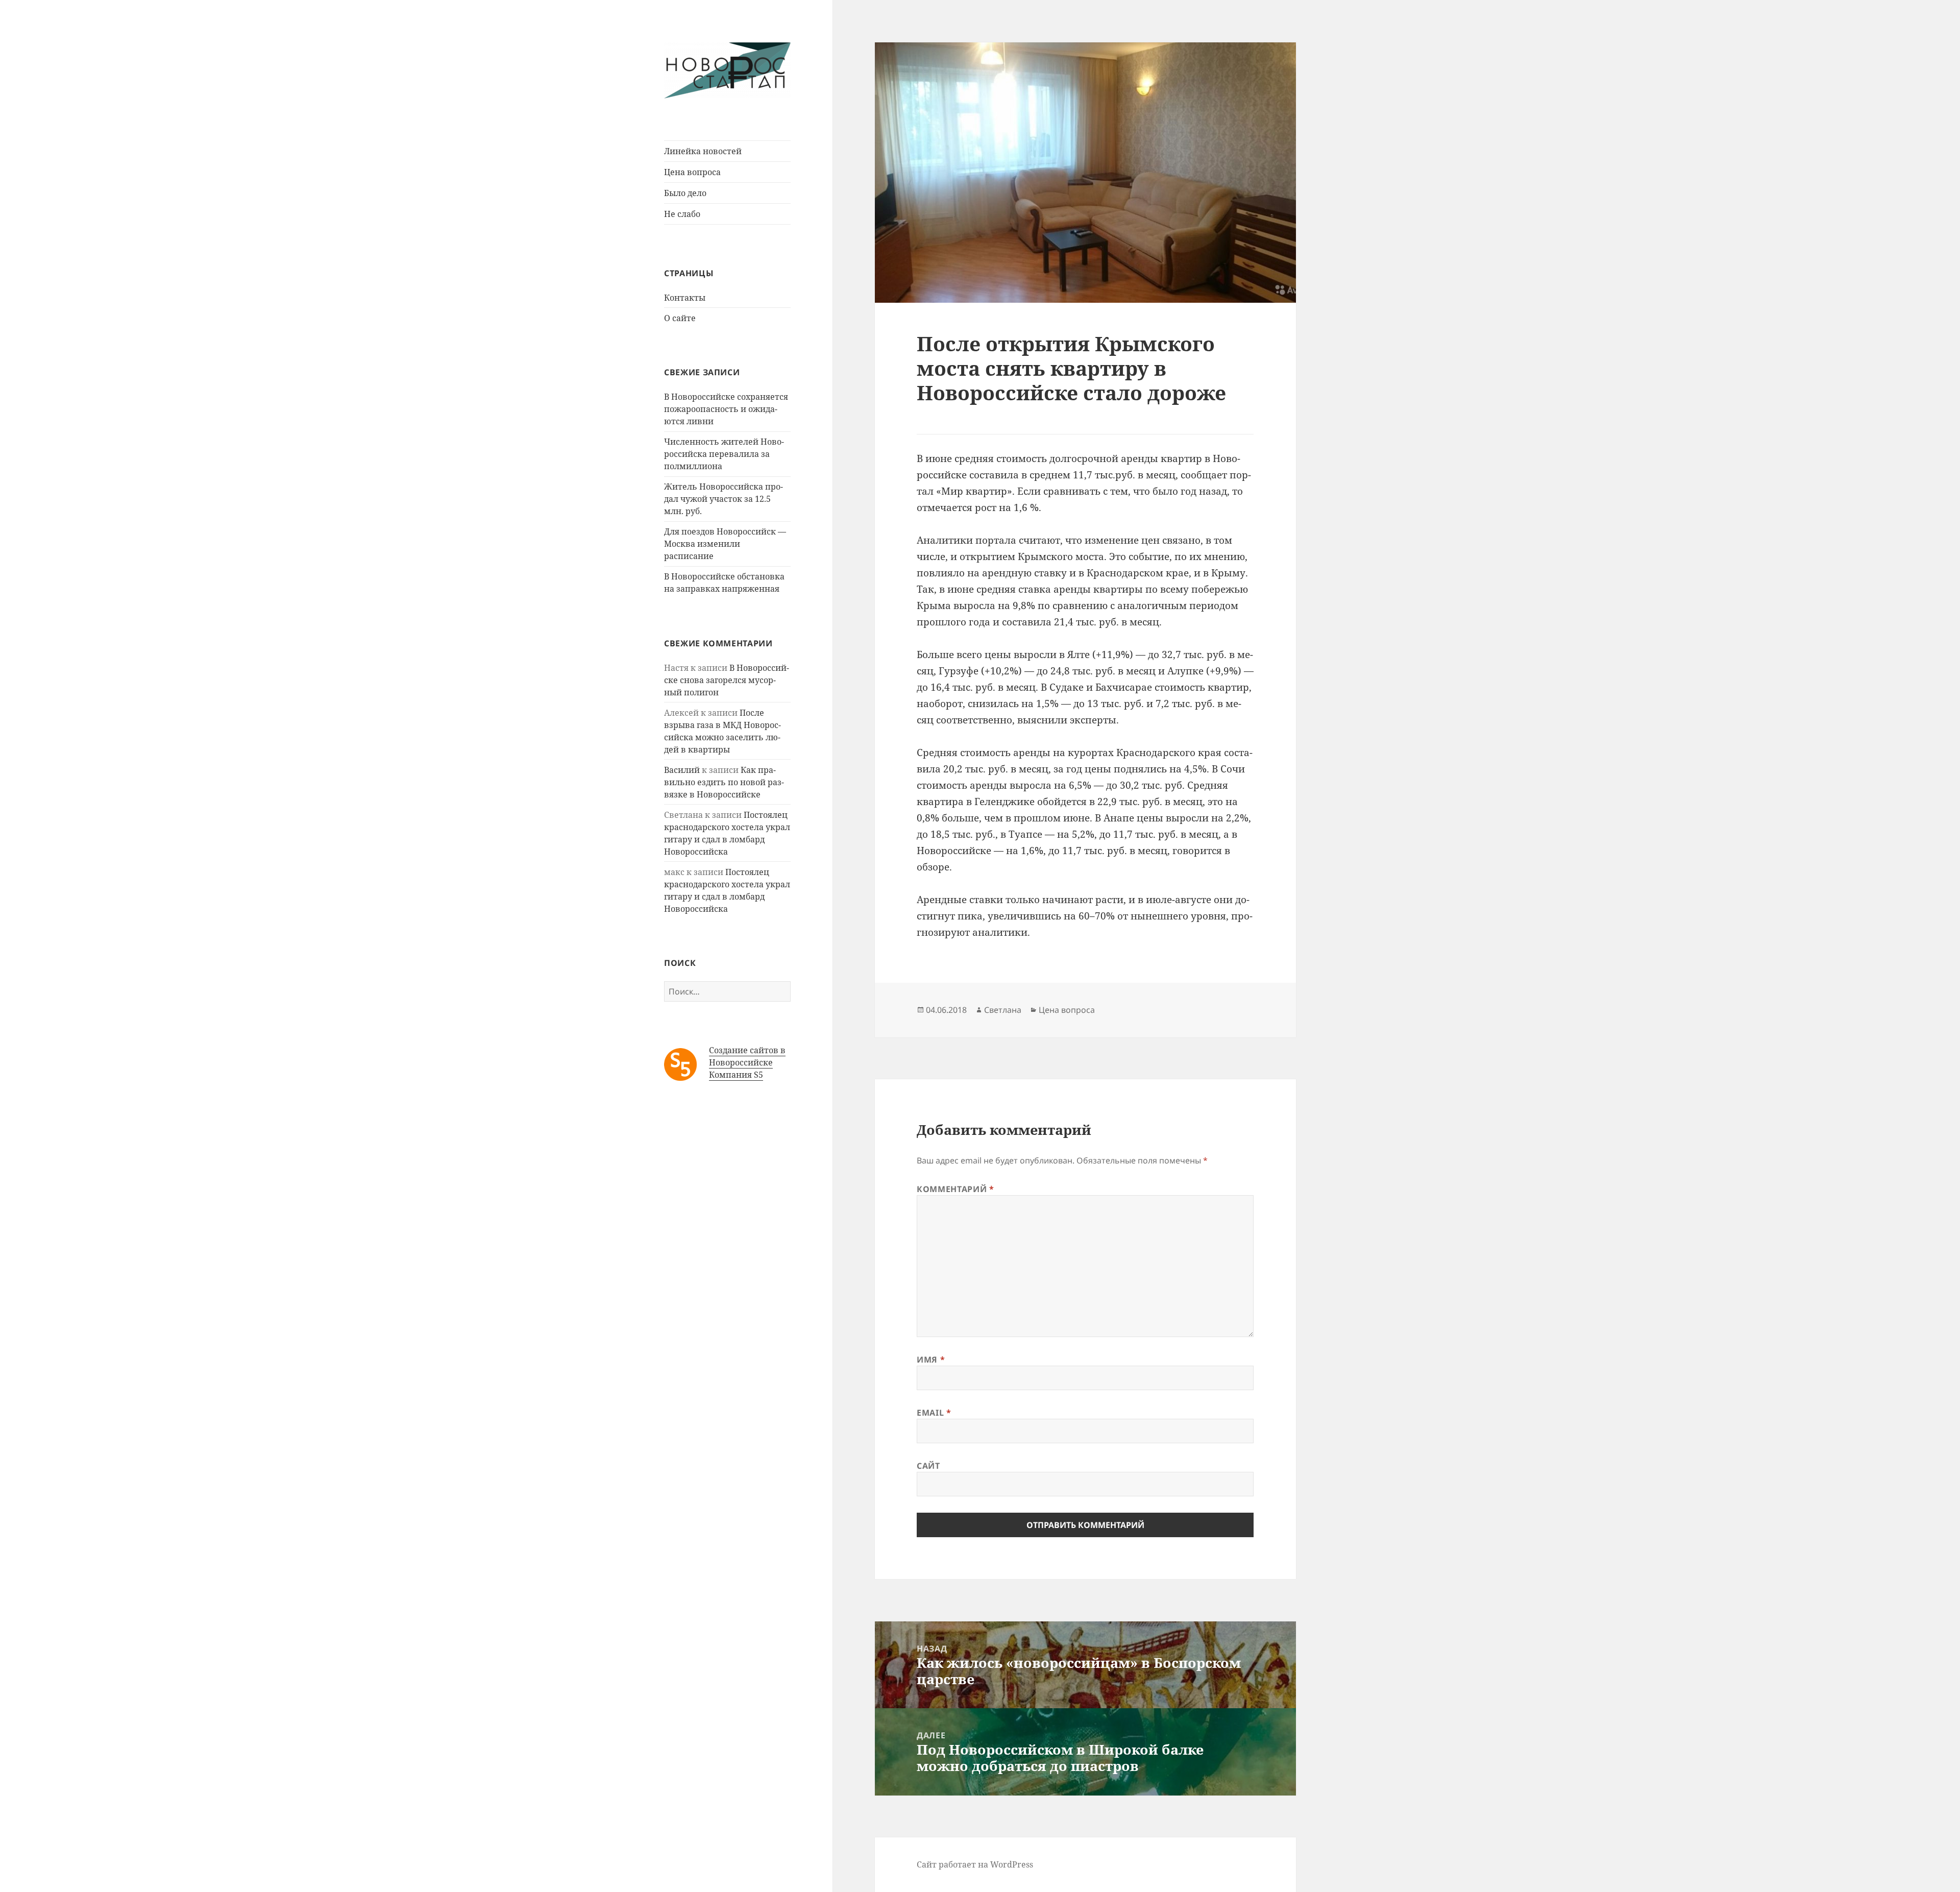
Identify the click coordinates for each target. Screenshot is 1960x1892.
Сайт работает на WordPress (975, 1864)
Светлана (1003, 1010)
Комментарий (955, 1189)
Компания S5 (736, 1075)
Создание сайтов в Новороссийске (747, 1056)
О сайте (680, 318)
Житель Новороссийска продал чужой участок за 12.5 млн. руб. (724, 499)
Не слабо (682, 214)
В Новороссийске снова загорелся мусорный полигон (727, 680)
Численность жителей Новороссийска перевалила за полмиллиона (724, 454)
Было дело (685, 193)
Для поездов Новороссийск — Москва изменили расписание (725, 544)
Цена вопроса (692, 172)
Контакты (685, 298)
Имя (931, 1360)
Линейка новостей (703, 151)
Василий (682, 770)
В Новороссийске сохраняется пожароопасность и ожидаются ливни (726, 409)
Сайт (928, 1466)
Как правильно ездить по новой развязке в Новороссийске (724, 782)
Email (934, 1413)
